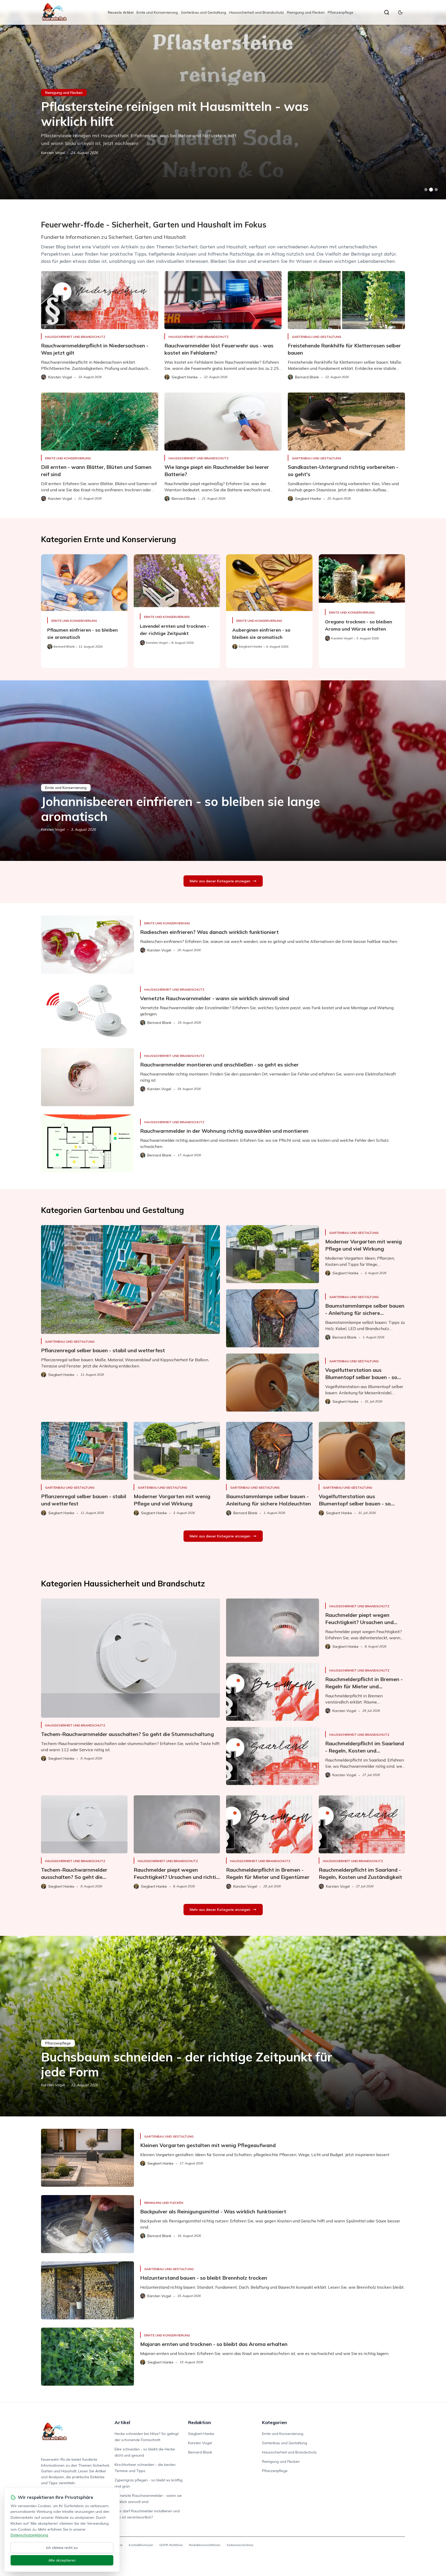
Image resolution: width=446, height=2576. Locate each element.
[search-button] (387, 12)
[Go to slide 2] (431, 190)
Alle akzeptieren (62, 2560)
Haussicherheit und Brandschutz (257, 12)
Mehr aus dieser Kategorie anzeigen (220, 881)
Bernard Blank (200, 2452)
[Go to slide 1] (426, 190)
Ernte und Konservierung (157, 12)
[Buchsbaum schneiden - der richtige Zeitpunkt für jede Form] (223, 2026)
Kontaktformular (141, 2545)
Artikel (122, 2422)
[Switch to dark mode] (400, 12)
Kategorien (274, 2422)
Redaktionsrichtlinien (205, 2545)
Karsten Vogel (53, 829)
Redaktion (200, 2422)
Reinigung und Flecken (306, 12)
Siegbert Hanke (54, 145)
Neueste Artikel (121, 12)
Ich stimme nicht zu (62, 2548)
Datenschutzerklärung (29, 2535)
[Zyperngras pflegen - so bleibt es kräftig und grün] (223, 106)
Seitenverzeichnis (240, 2545)
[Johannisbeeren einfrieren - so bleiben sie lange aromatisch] (223, 771)
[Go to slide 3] (436, 190)
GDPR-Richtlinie (171, 2545)
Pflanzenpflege (341, 12)
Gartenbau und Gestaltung (204, 12)
